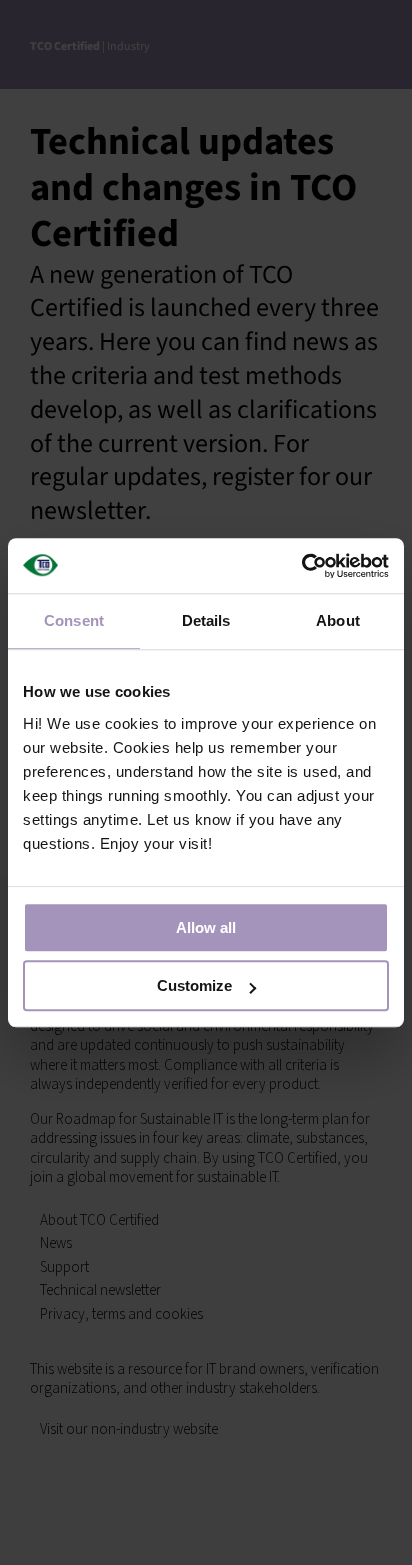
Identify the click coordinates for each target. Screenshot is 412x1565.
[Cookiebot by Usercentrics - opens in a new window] (301, 566)
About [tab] (338, 620)
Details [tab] (206, 620)
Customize (194, 985)
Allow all (206, 927)
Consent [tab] (74, 620)
